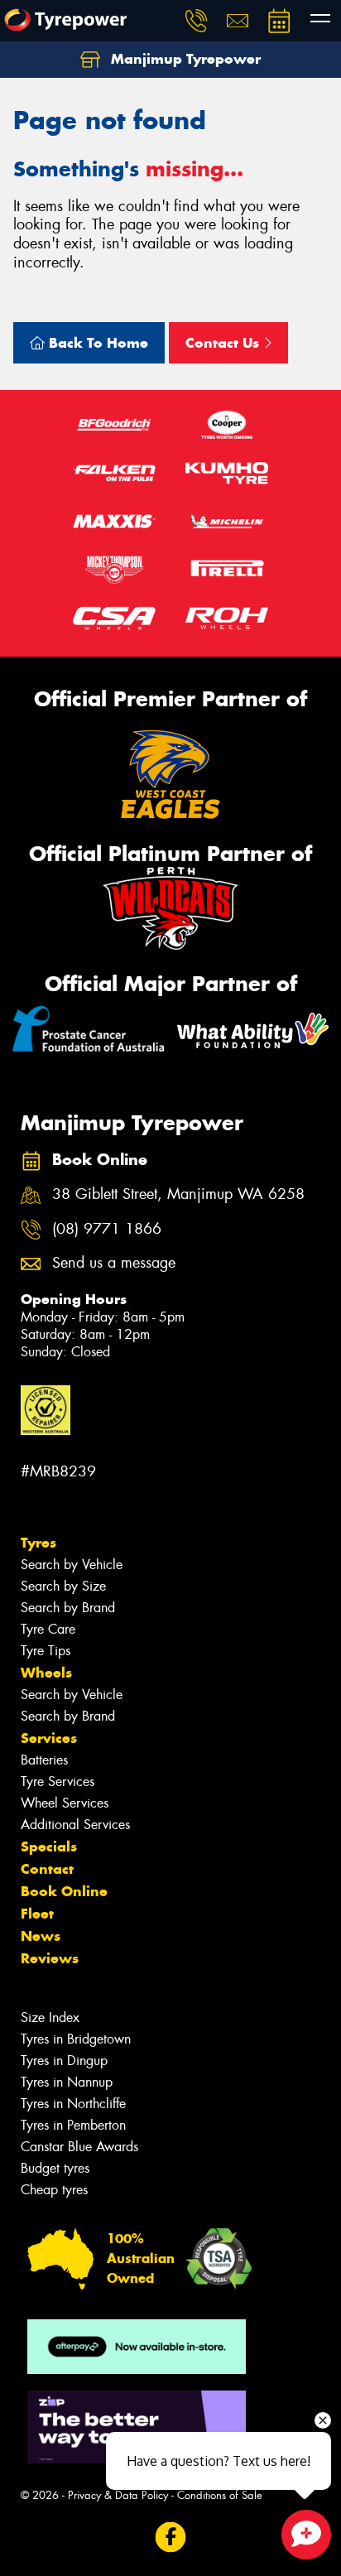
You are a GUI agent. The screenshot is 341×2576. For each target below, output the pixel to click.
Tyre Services (58, 1782)
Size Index (50, 2017)
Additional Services (75, 1825)
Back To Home (96, 343)
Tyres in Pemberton (73, 2125)
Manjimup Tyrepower (184, 59)
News (41, 1936)
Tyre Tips (46, 1651)
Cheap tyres (54, 2190)
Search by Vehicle (72, 1565)
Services (49, 1738)
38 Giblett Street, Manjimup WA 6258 (178, 1194)
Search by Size (63, 1586)
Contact (47, 1869)
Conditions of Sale (220, 2495)
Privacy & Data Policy (118, 2495)
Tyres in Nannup (67, 2082)
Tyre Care (48, 1629)
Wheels (46, 1673)
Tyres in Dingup (64, 2061)
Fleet (37, 1914)
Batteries (44, 1760)
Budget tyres (55, 2168)
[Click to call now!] (196, 21)
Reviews (50, 1958)
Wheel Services (65, 1803)
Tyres (38, 1543)
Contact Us (224, 343)
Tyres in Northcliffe (73, 2104)
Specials (49, 1847)
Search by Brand (68, 1608)
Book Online (64, 1891)
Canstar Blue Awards (79, 2147)
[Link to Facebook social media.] (171, 2537)
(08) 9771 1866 (107, 1229)
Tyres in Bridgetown (76, 2039)
